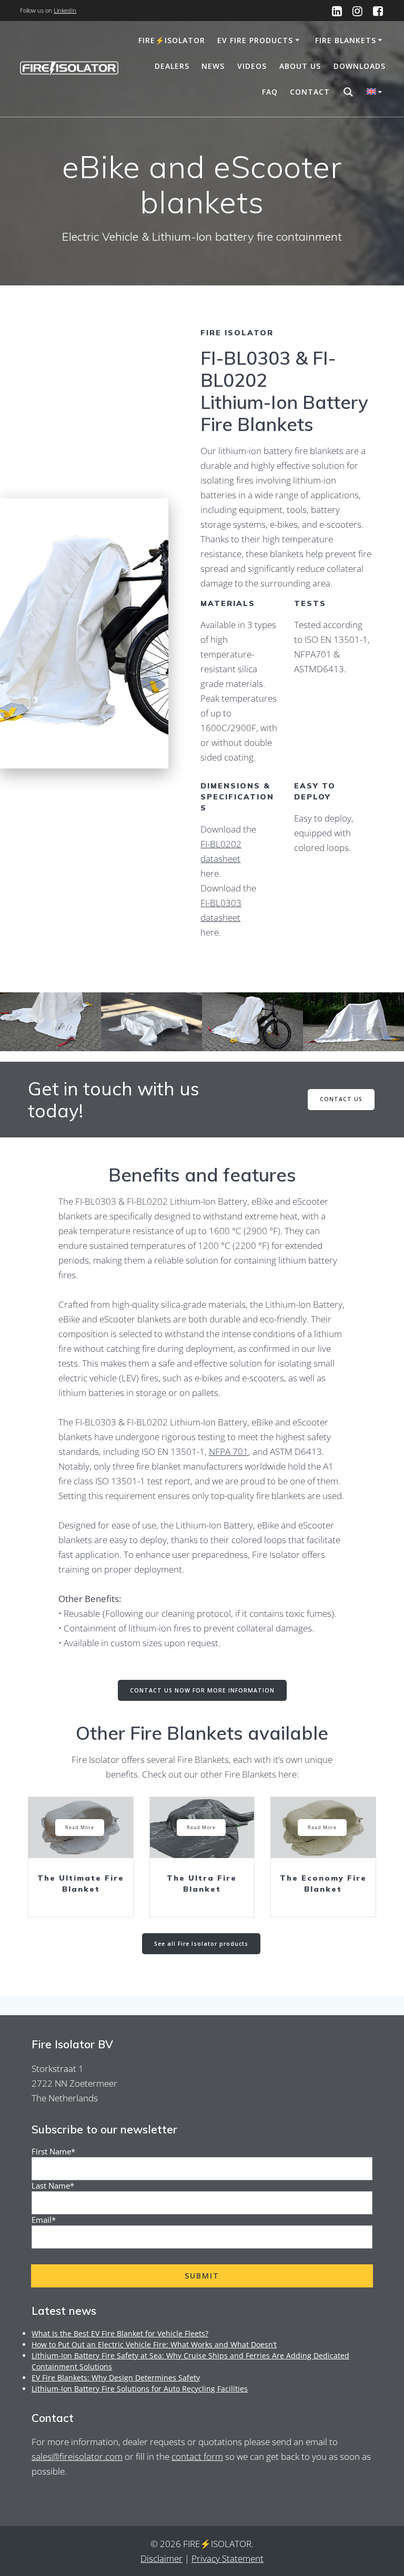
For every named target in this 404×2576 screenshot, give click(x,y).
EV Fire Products (255, 40)
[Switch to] (376, 93)
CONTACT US (341, 1099)
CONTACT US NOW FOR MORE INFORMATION (202, 1690)
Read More (80, 1827)
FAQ (270, 92)
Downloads (360, 66)
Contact (310, 92)
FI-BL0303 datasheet (221, 910)
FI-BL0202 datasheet (221, 851)
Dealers (172, 66)
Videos (252, 66)
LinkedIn (65, 10)
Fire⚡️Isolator (172, 40)
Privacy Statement (228, 2558)
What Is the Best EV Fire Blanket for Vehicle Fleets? (120, 2333)
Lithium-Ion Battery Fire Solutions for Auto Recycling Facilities (140, 2389)
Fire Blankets (346, 40)
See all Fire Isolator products (201, 1944)
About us (300, 66)
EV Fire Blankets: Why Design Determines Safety (116, 2378)
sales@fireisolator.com (77, 2456)
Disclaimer (161, 2558)
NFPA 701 (229, 1451)
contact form (197, 2456)
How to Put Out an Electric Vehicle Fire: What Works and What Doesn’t (154, 2344)
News (213, 66)
